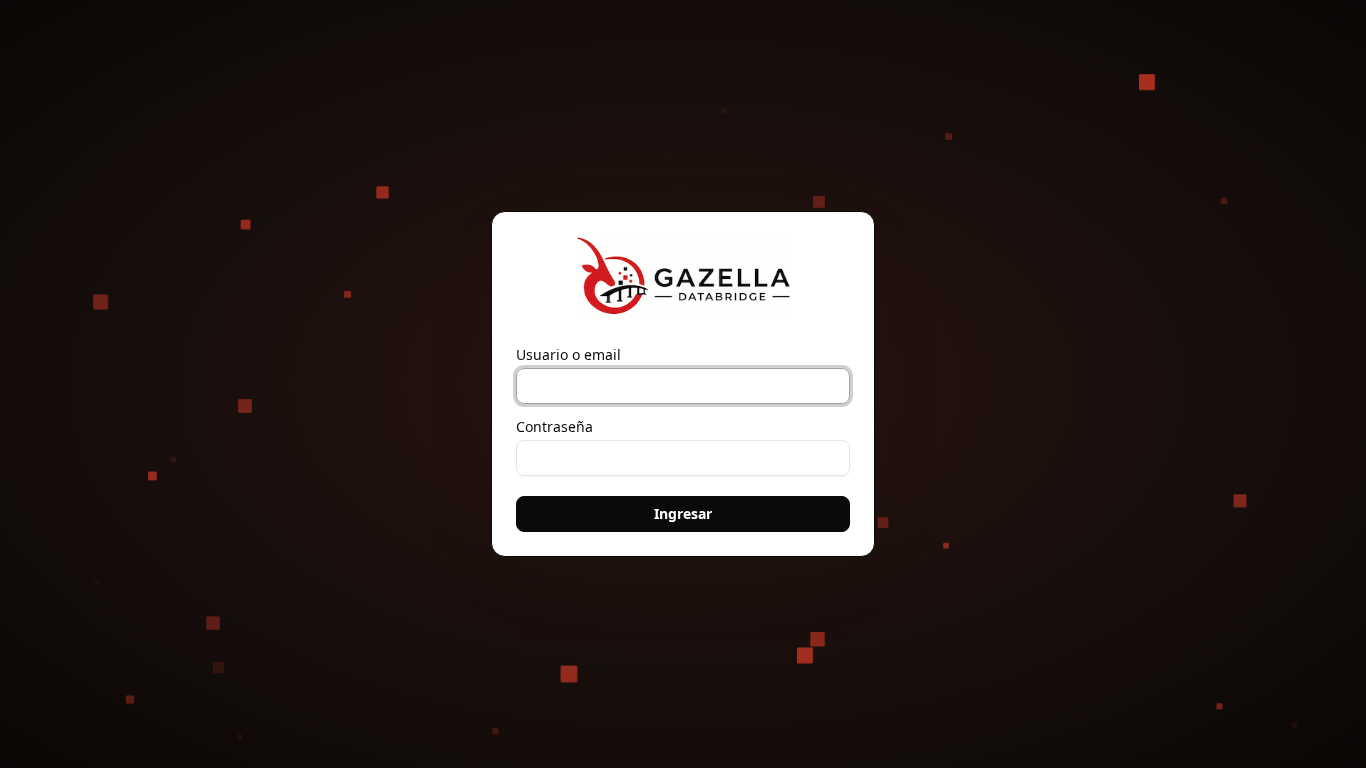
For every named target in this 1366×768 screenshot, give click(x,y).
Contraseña (554, 427)
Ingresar (683, 513)
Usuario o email (568, 355)
